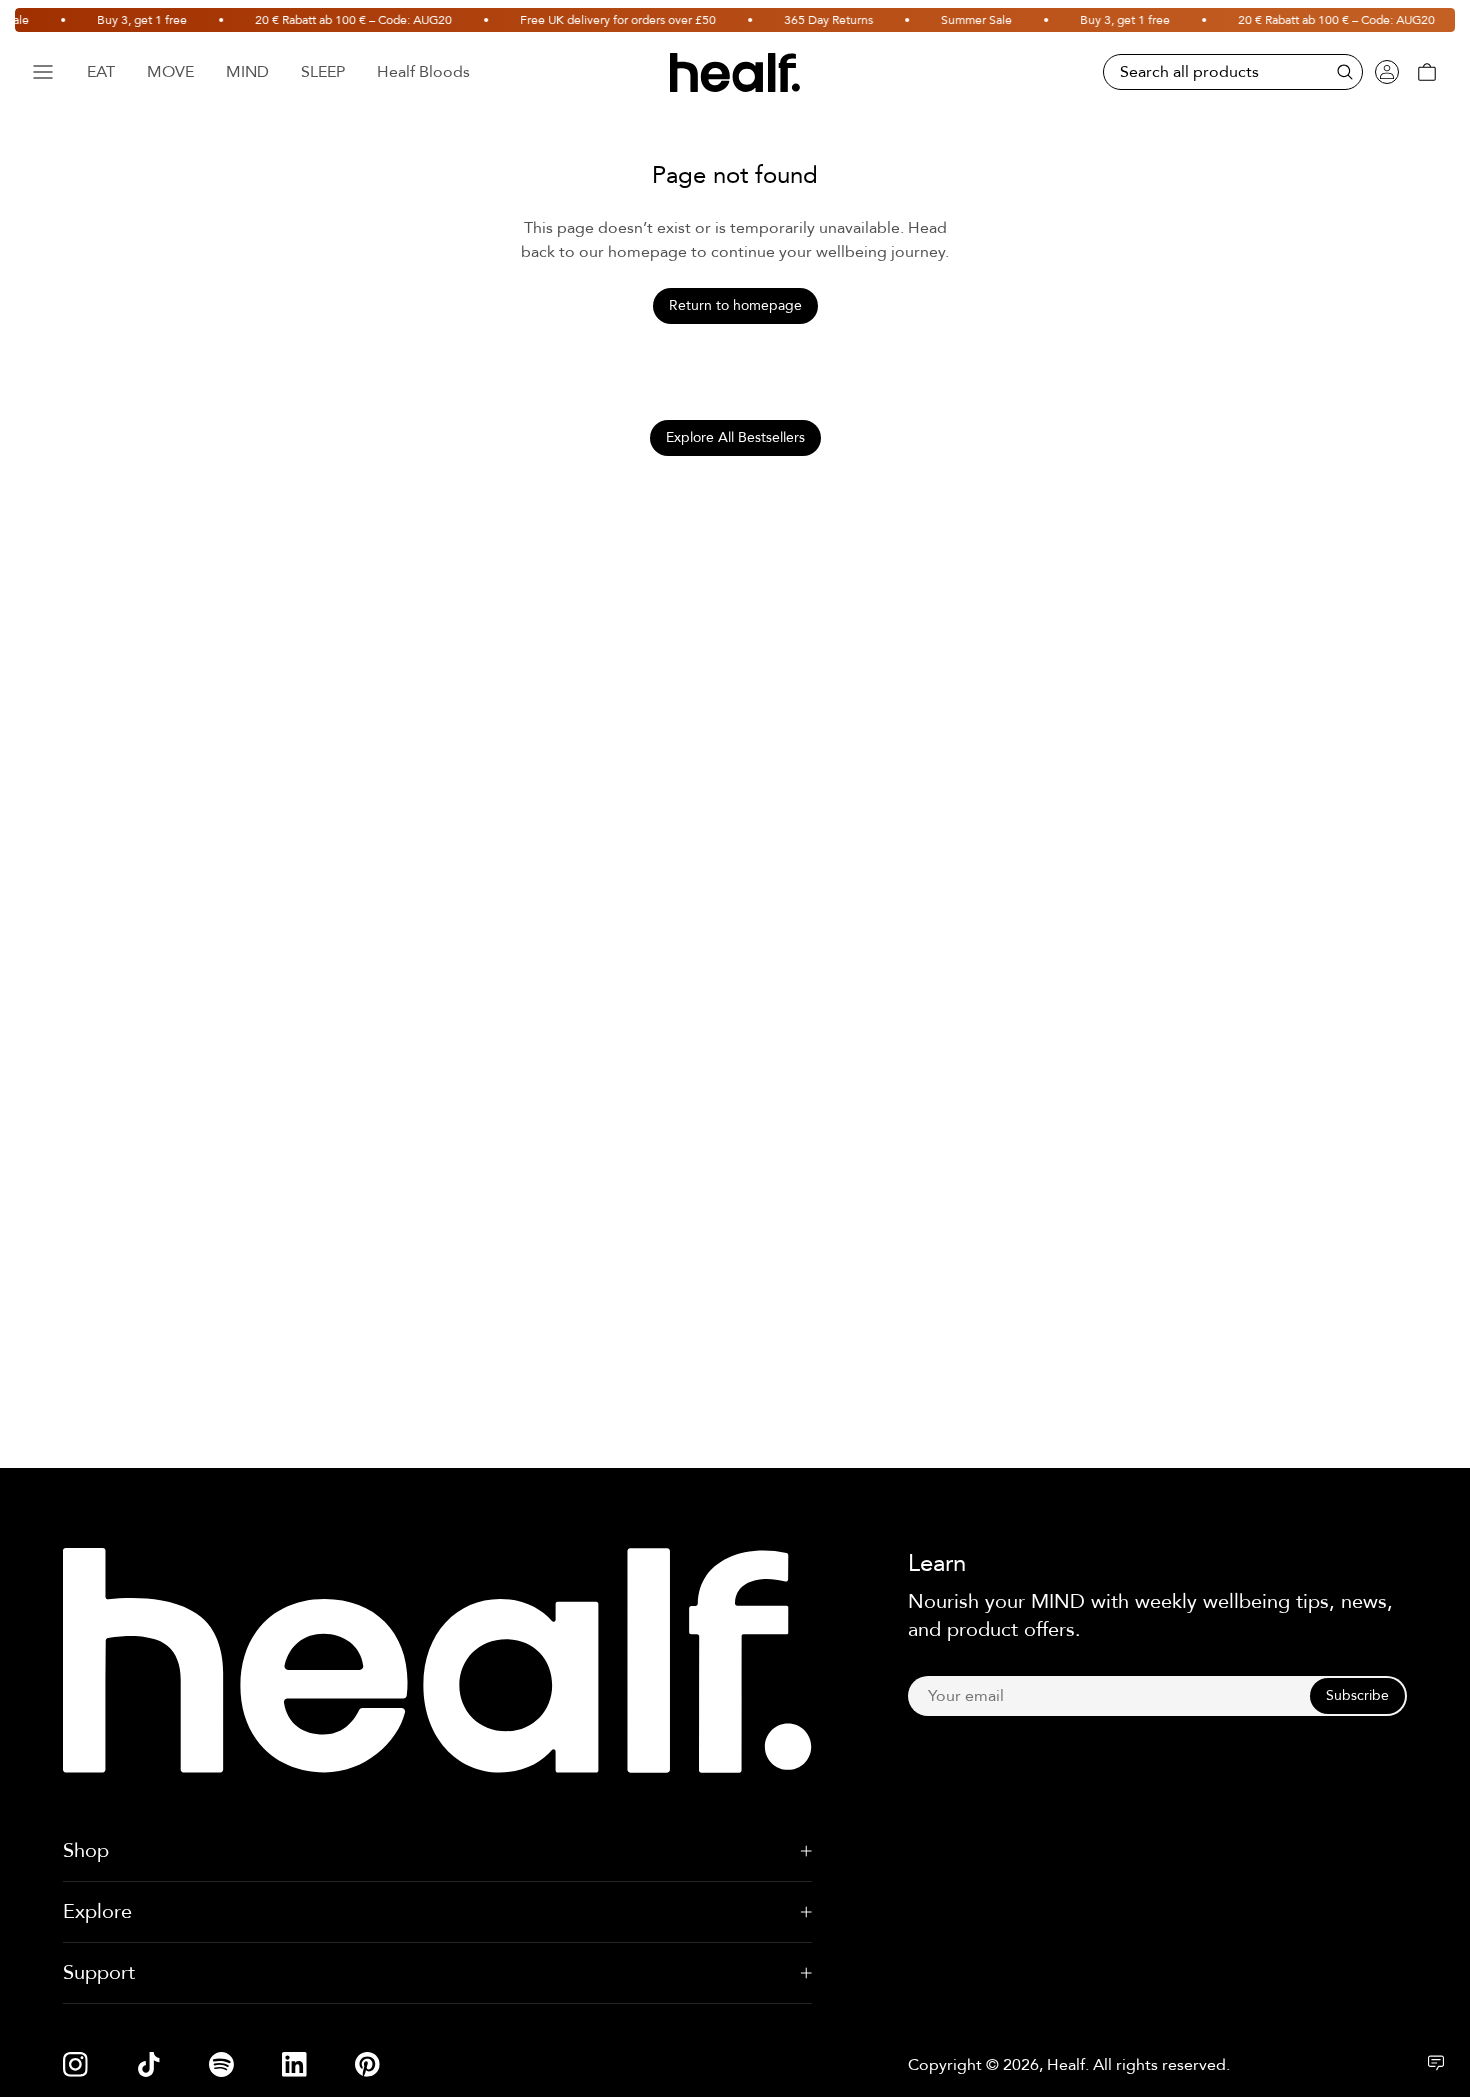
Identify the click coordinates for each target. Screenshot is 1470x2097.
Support (99, 1972)
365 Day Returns (813, 20)
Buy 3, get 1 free (127, 20)
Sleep (323, 72)
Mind (247, 72)
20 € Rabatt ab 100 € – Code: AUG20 (338, 20)
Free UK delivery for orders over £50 (603, 20)
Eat (101, 72)
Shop (86, 1850)
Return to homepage (735, 305)
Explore (97, 1911)
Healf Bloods (423, 72)
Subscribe (1357, 1695)
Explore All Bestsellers (735, 437)
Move (170, 72)
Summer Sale (961, 20)
